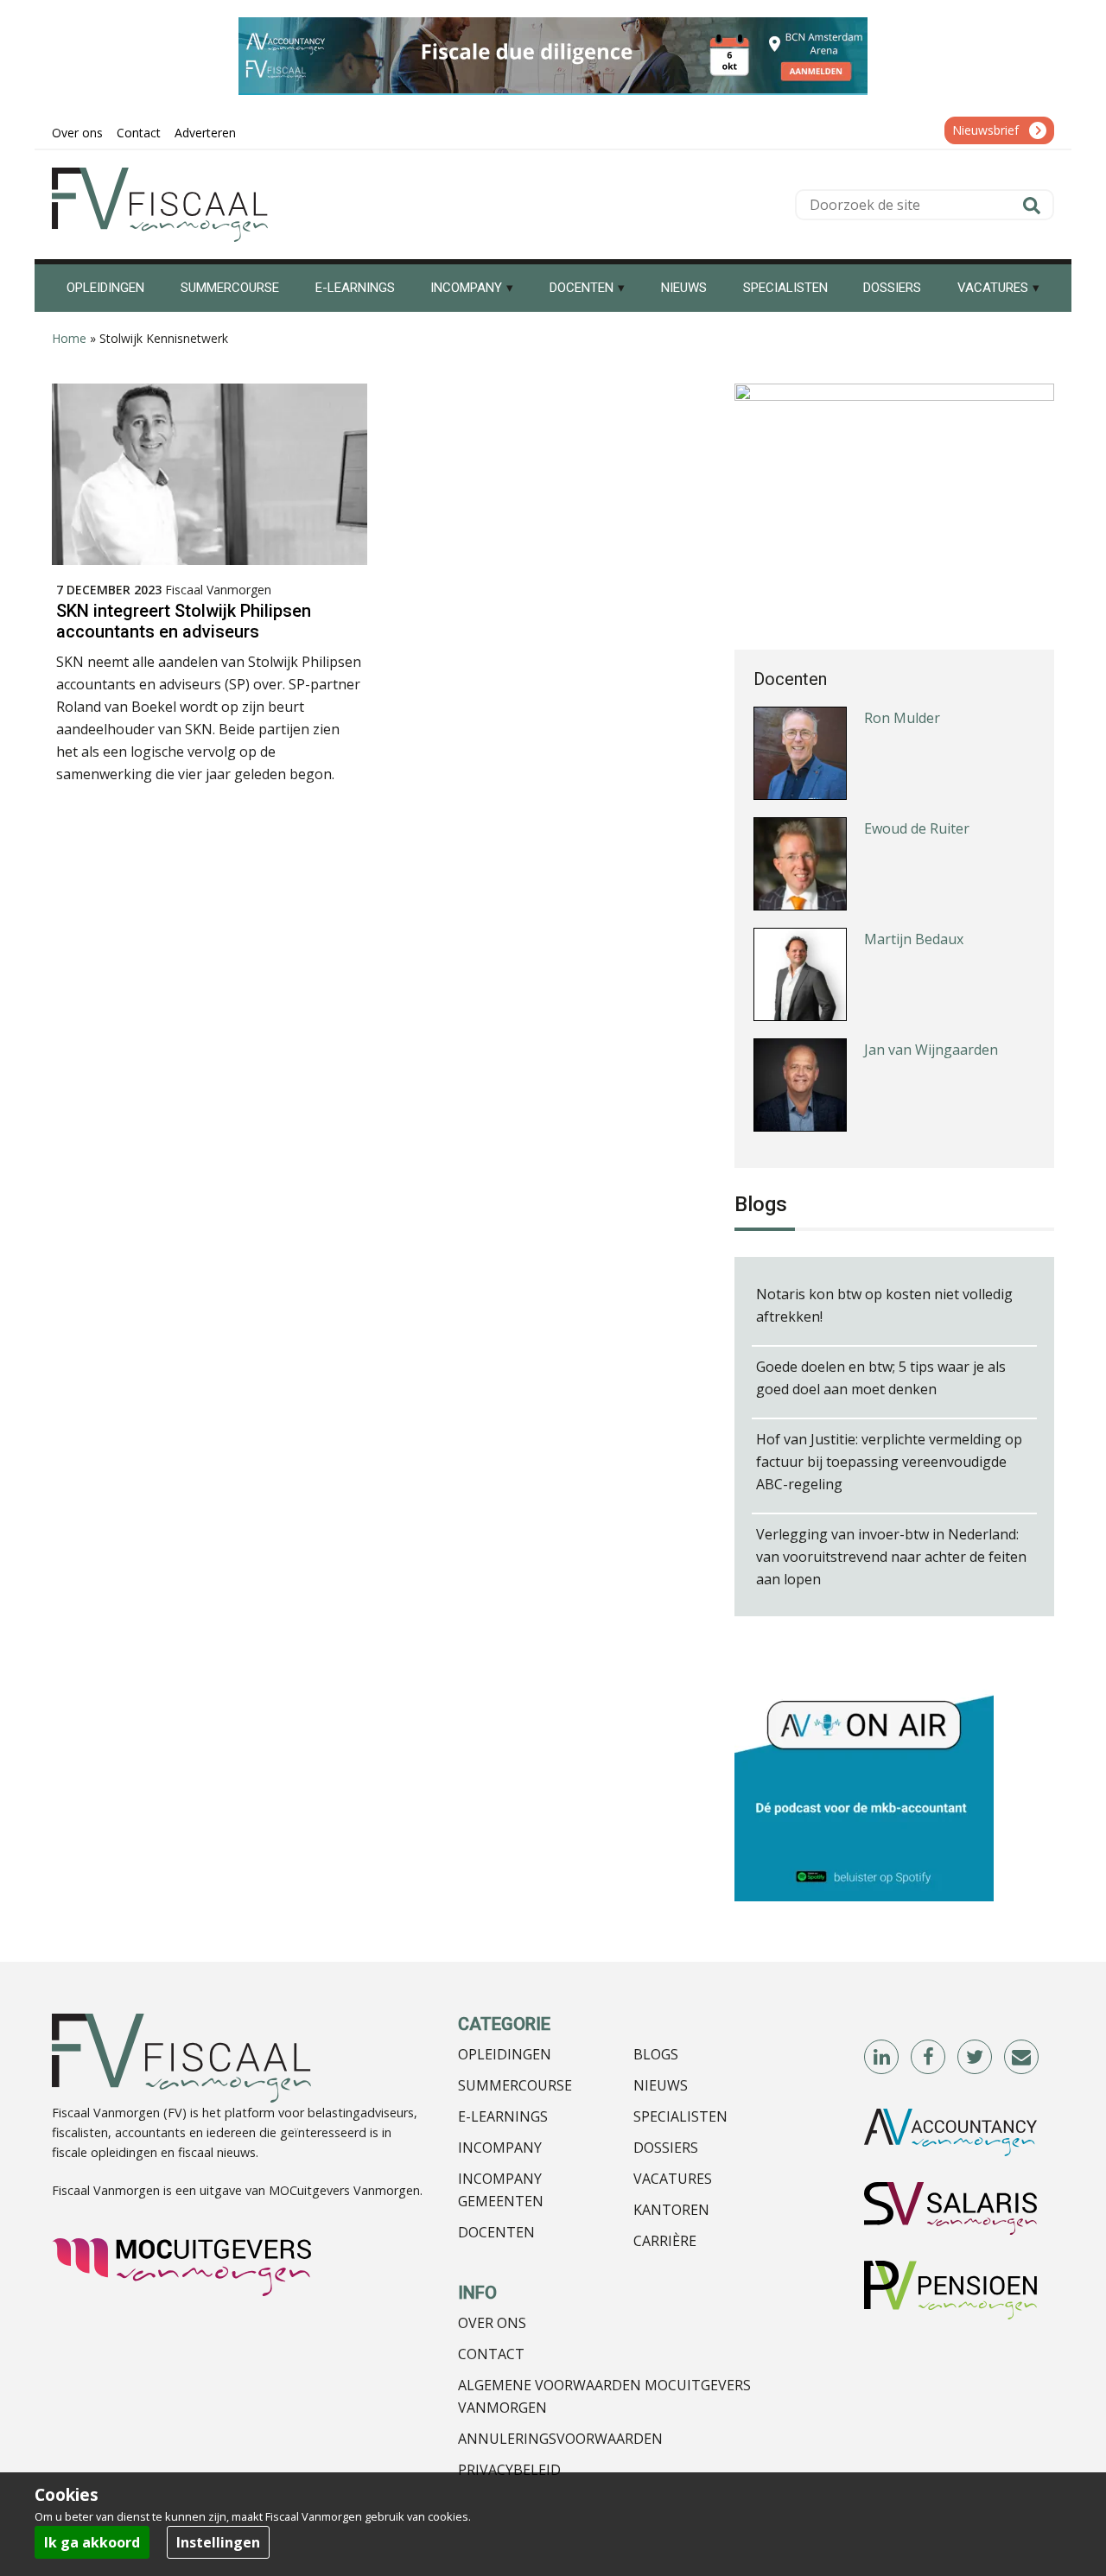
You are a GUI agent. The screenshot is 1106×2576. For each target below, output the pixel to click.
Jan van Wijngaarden (931, 1048)
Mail (1022, 2058)
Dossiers (666, 2148)
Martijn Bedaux (914, 937)
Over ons (492, 2323)
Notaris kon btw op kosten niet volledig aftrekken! (884, 1305)
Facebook (929, 2058)
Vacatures (673, 2179)
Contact (491, 2354)
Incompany (500, 2148)
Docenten (496, 2232)
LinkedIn (882, 2058)
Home (69, 338)
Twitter (976, 2058)
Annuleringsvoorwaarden (560, 2439)
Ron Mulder (902, 716)
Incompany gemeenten (501, 2190)
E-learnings (503, 2116)
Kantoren (671, 2210)
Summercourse (515, 2085)
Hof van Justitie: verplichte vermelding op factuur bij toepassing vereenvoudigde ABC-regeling (889, 1462)
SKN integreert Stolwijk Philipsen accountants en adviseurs (184, 621)
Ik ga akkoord (92, 2542)
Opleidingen (505, 2054)
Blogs (656, 2054)
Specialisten (680, 2116)
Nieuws (661, 2085)
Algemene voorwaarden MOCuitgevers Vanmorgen (604, 2396)
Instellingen (218, 2542)
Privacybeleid (509, 2470)
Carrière (665, 2241)
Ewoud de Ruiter (917, 827)
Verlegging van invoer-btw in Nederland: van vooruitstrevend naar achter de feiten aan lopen (891, 1557)
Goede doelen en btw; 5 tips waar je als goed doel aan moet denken (881, 1378)
